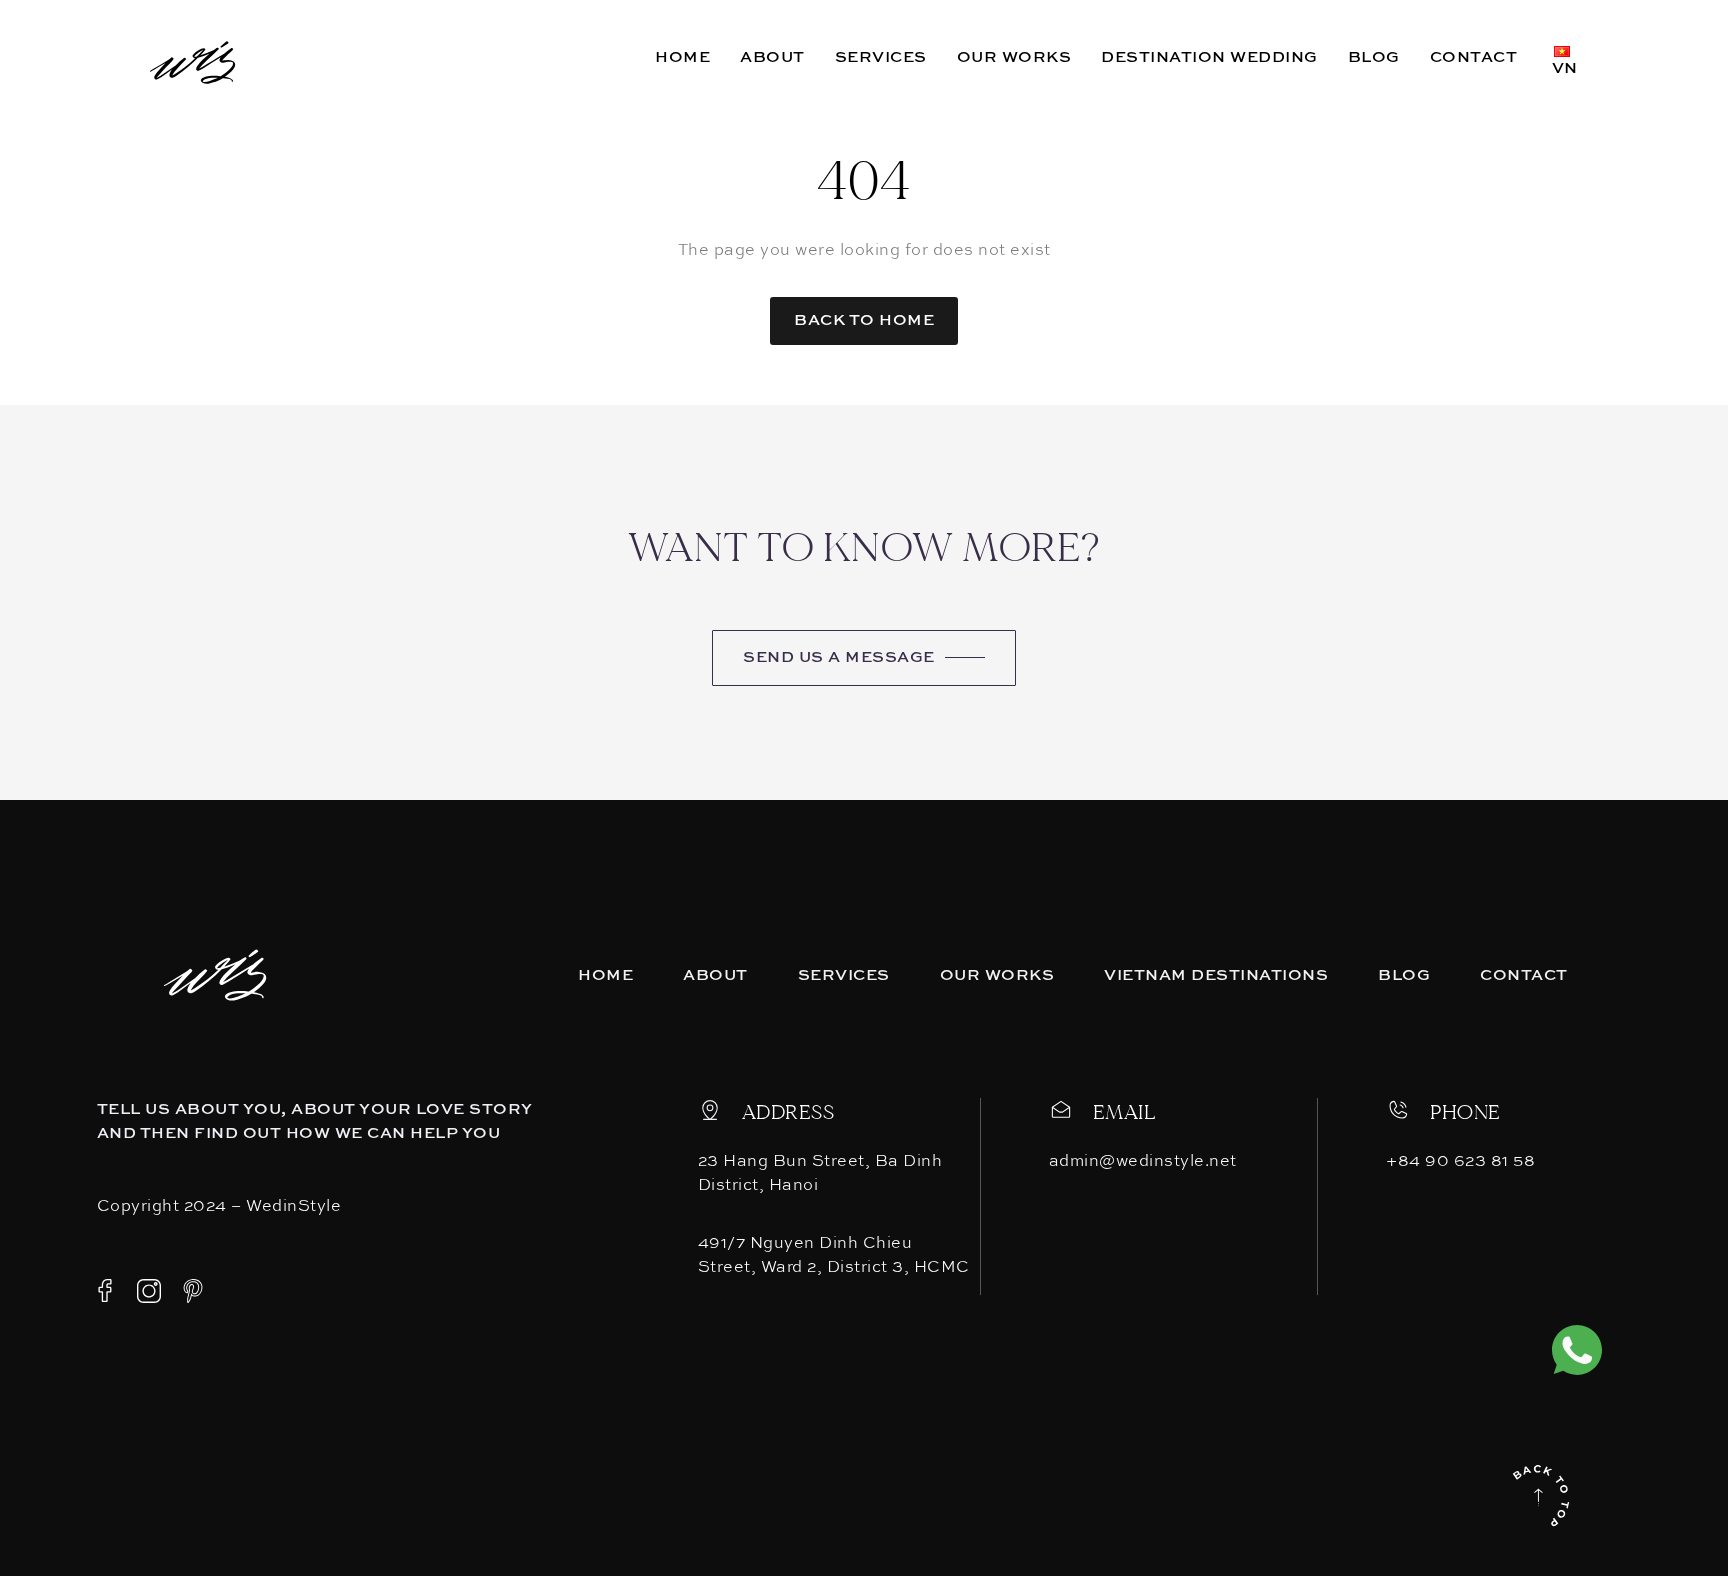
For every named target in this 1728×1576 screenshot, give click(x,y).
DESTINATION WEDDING (1209, 58)
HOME (682, 58)
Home (605, 976)
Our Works (997, 976)
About (715, 976)
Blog (1404, 976)
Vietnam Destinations (1216, 976)
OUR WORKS (1014, 58)
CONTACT (1474, 58)
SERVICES (881, 58)
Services (844, 976)
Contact (1524, 976)
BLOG (1374, 58)
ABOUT (772, 58)
